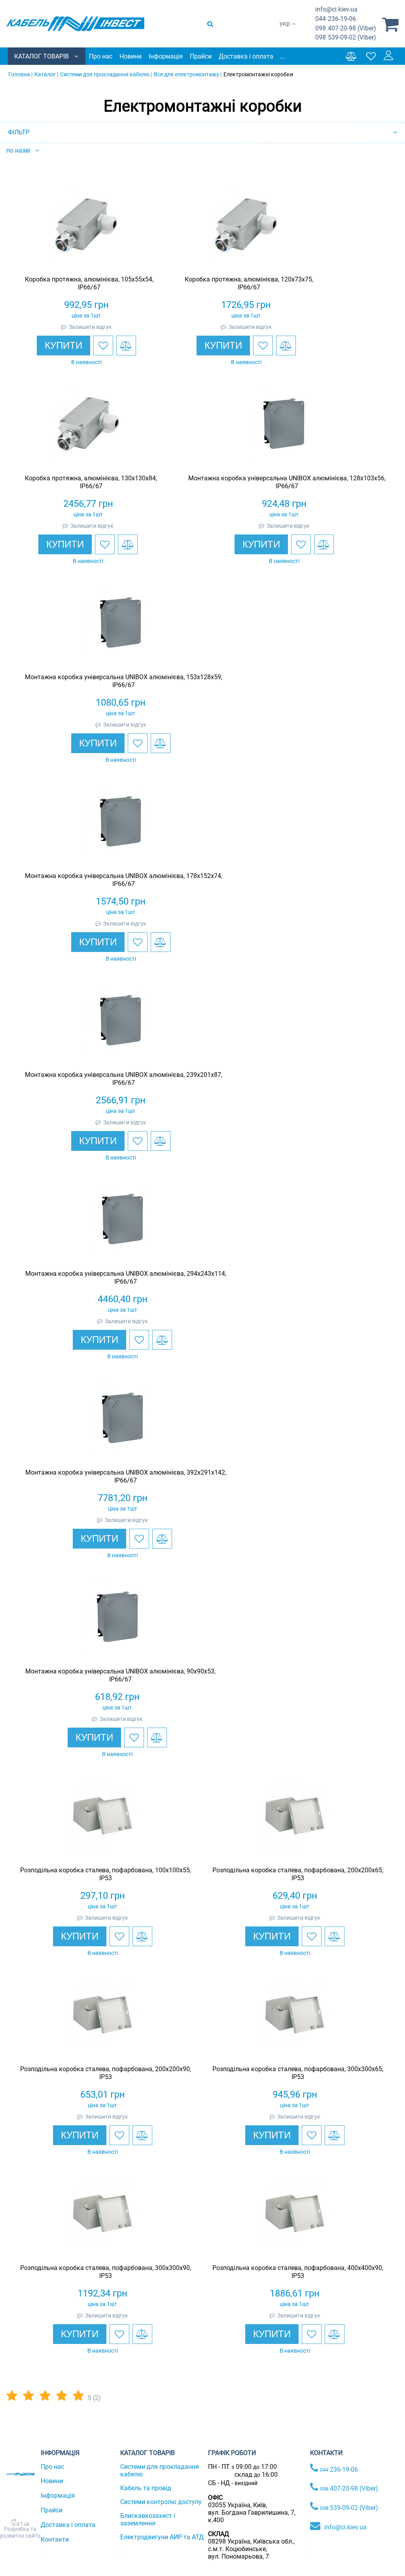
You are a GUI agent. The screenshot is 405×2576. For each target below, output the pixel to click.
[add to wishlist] (103, 346)
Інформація (166, 56)
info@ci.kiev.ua (345, 2527)
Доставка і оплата (246, 56)
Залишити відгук (90, 327)
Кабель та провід (146, 2488)
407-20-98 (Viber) (346, 28)
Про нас (101, 56)
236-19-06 (336, 19)
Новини (131, 56)
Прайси (201, 56)
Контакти (55, 2539)
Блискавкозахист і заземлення (148, 2519)
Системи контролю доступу (161, 2502)
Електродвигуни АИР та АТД (162, 2537)
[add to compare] (126, 346)
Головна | (20, 74)
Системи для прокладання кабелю (160, 2470)
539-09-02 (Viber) (346, 37)
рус (285, 32)
